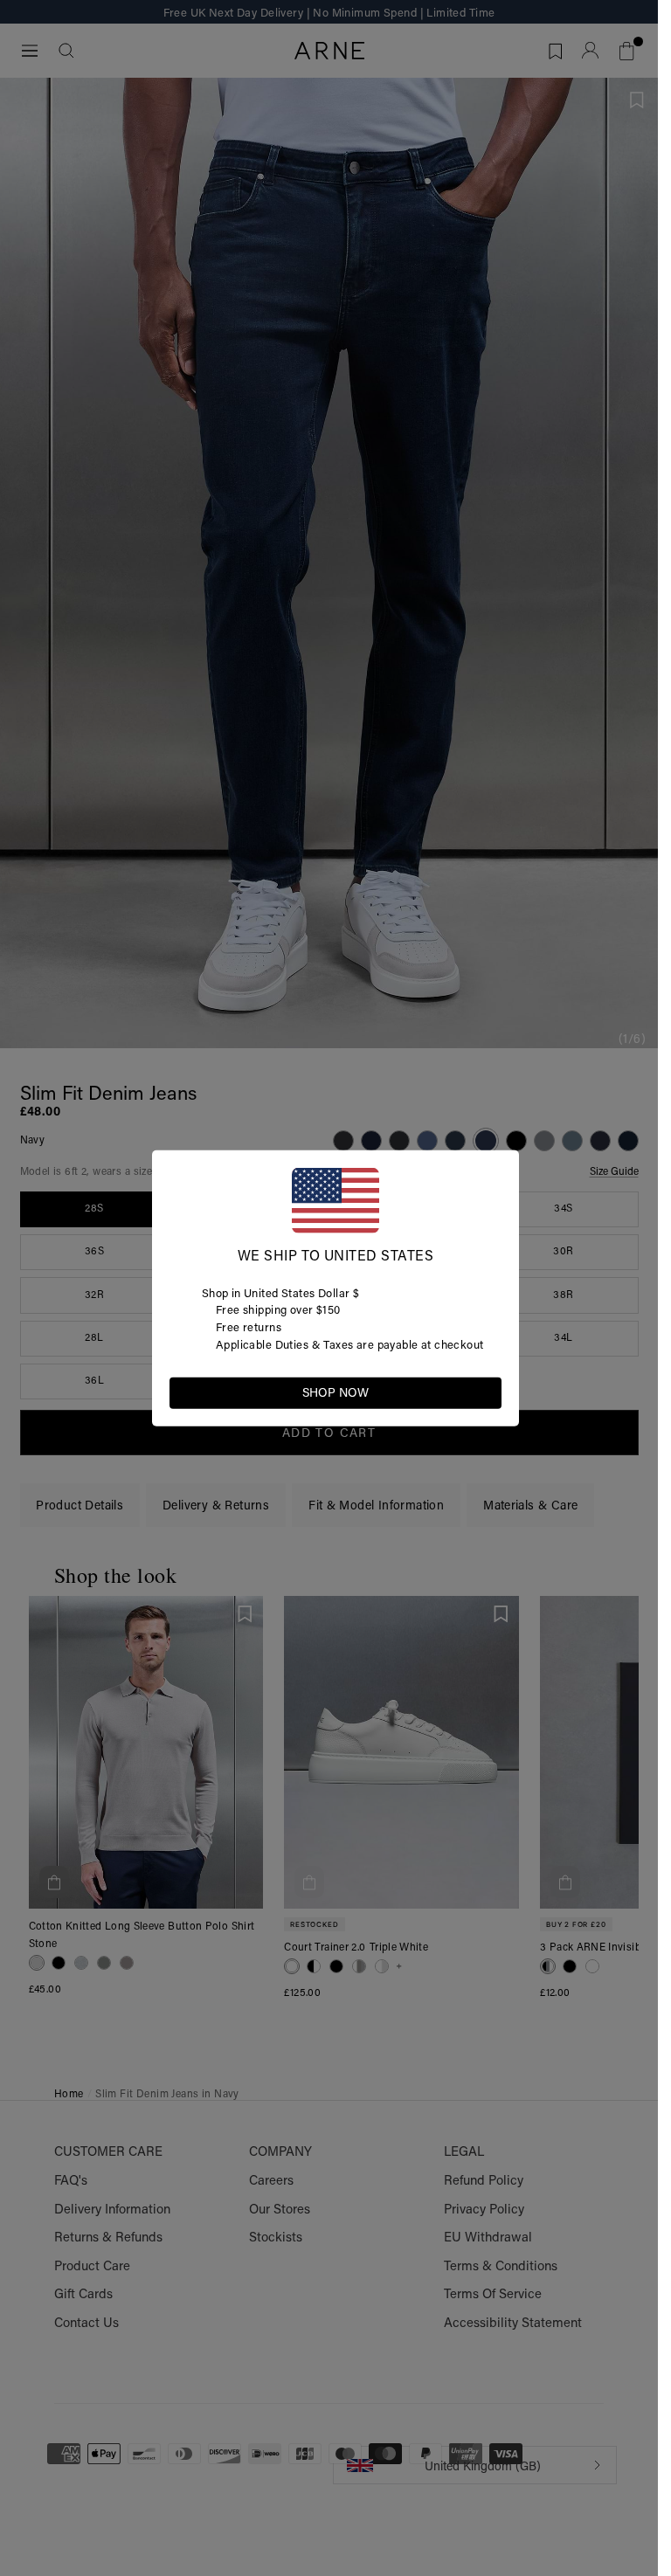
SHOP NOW (335, 1392)
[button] (488, 1392)
